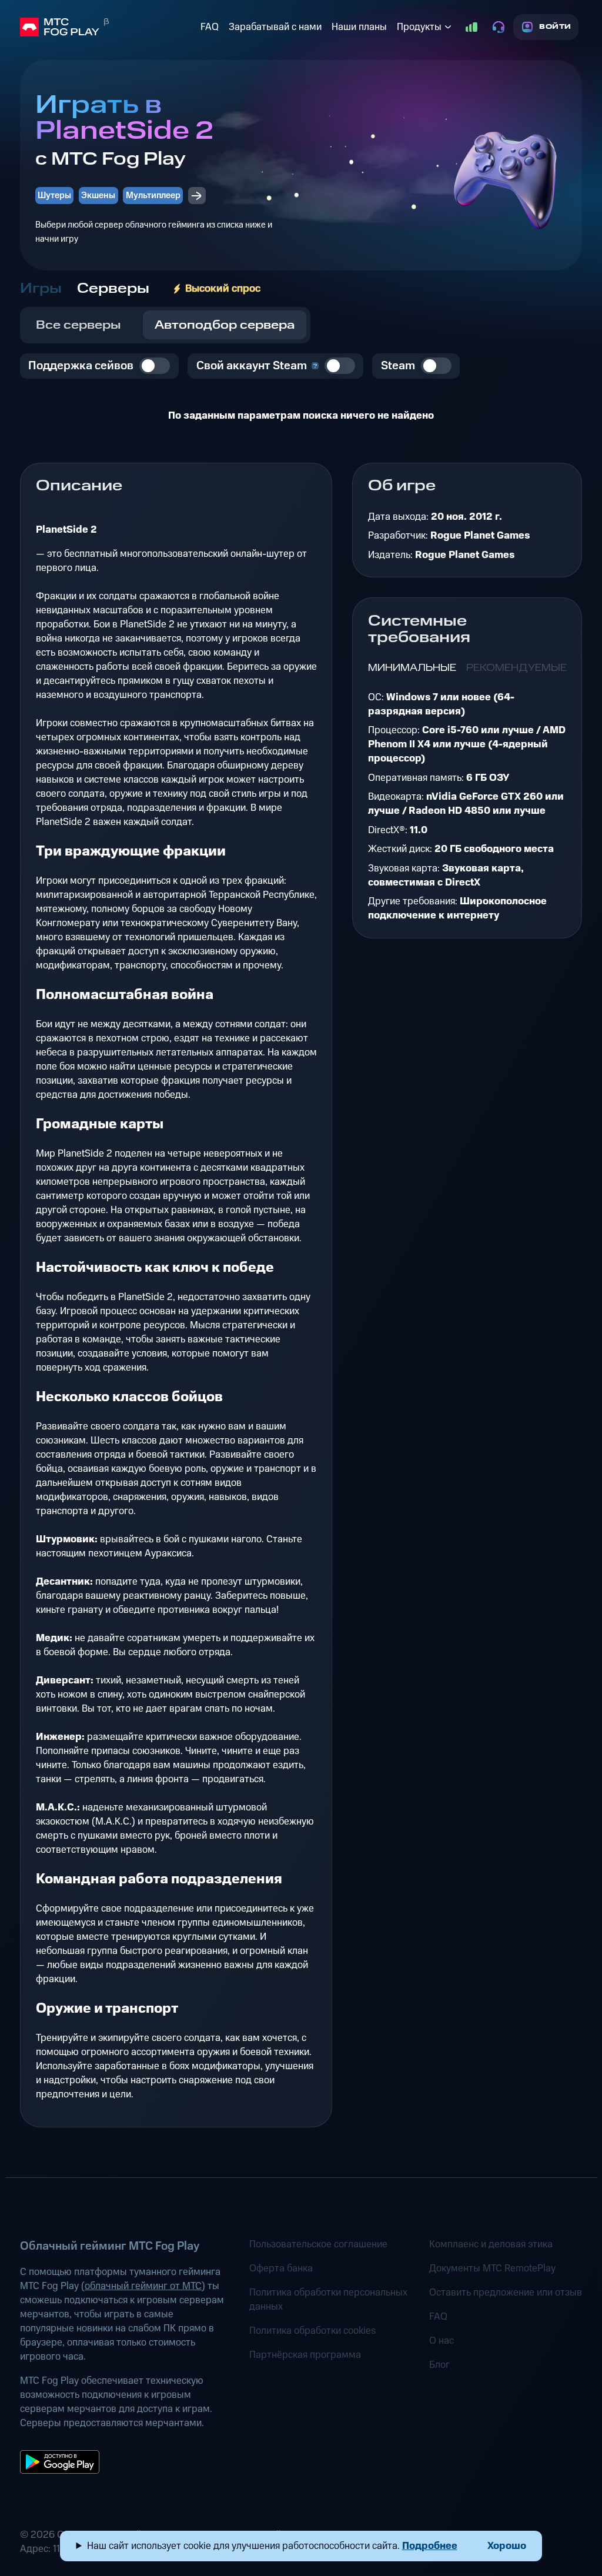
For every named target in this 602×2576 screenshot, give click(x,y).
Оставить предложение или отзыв (506, 2293)
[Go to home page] (108, 27)
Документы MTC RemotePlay (492, 2268)
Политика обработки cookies (312, 2331)
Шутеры (54, 196)
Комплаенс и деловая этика (491, 2244)
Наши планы (359, 27)
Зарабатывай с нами (275, 27)
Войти (555, 27)
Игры (41, 289)
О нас (442, 2341)
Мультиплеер (153, 196)
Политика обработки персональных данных (328, 2300)
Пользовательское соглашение (318, 2244)
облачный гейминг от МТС (143, 2286)
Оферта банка (281, 2268)
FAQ (210, 27)
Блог (439, 2365)
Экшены (98, 196)
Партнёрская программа (305, 2355)
